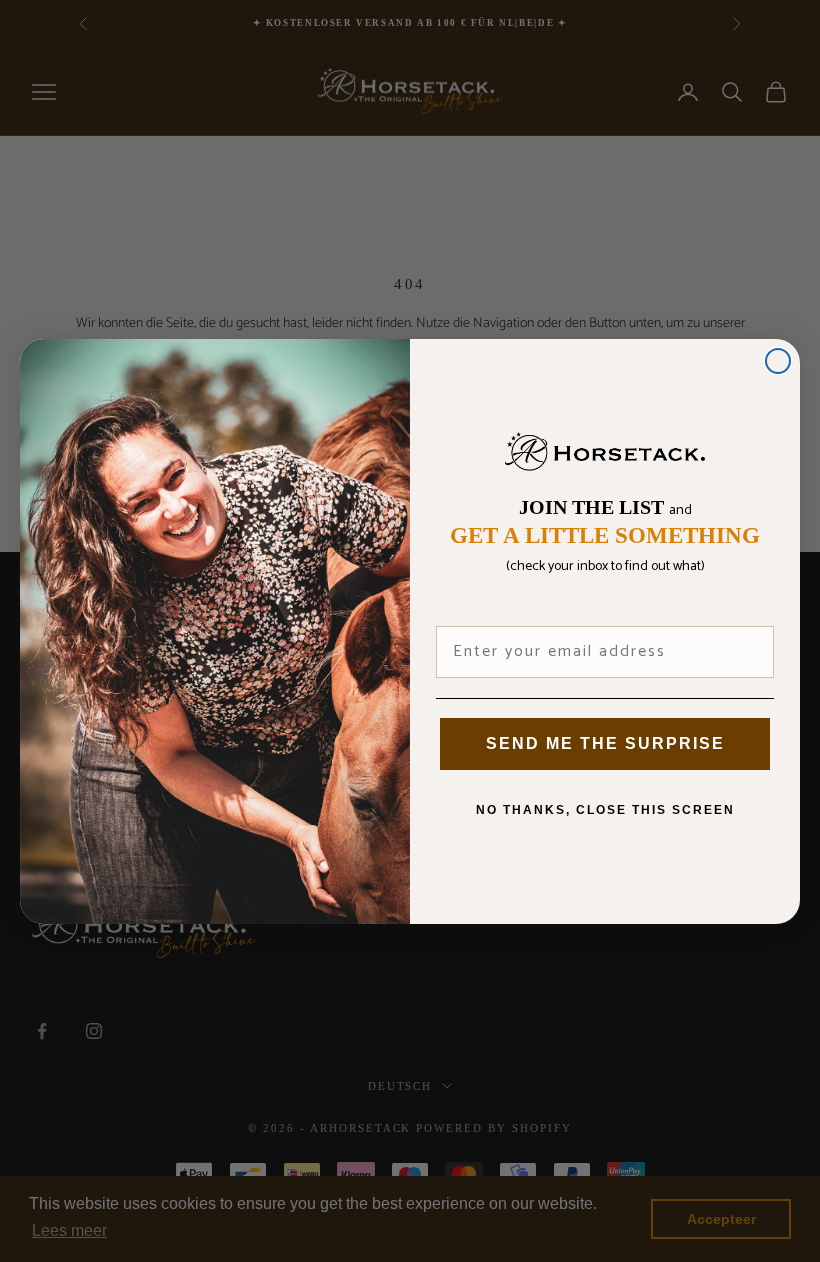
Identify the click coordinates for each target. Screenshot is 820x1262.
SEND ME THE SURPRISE (605, 743)
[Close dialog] (778, 361)
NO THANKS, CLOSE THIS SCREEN (605, 810)
